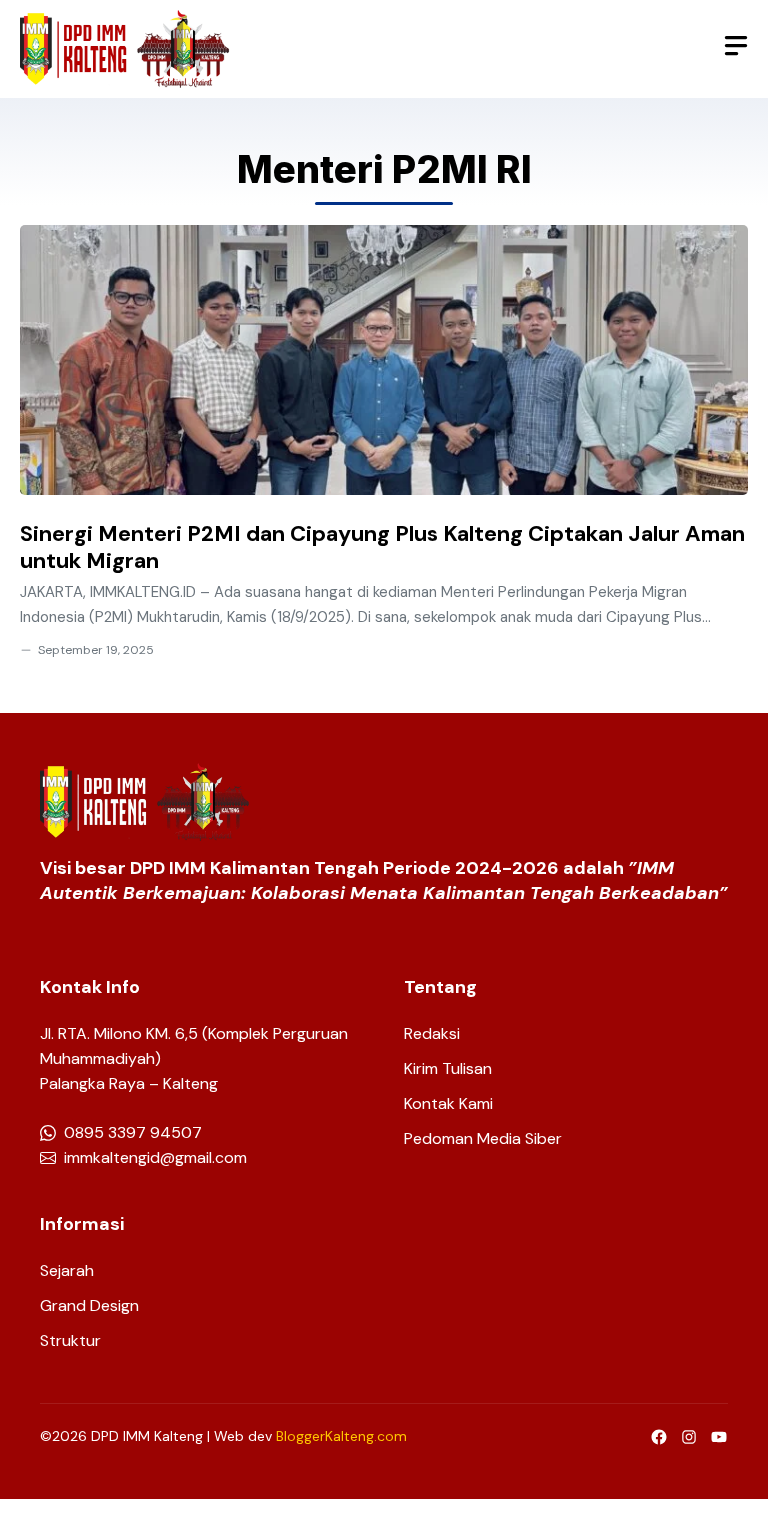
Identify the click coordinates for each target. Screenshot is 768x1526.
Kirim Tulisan (448, 1068)
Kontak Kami (448, 1103)
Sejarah (67, 1270)
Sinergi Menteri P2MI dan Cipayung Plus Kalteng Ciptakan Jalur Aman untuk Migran (382, 547)
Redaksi (432, 1033)
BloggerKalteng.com (341, 1436)
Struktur (70, 1340)
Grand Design (89, 1305)
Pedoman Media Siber (483, 1138)
